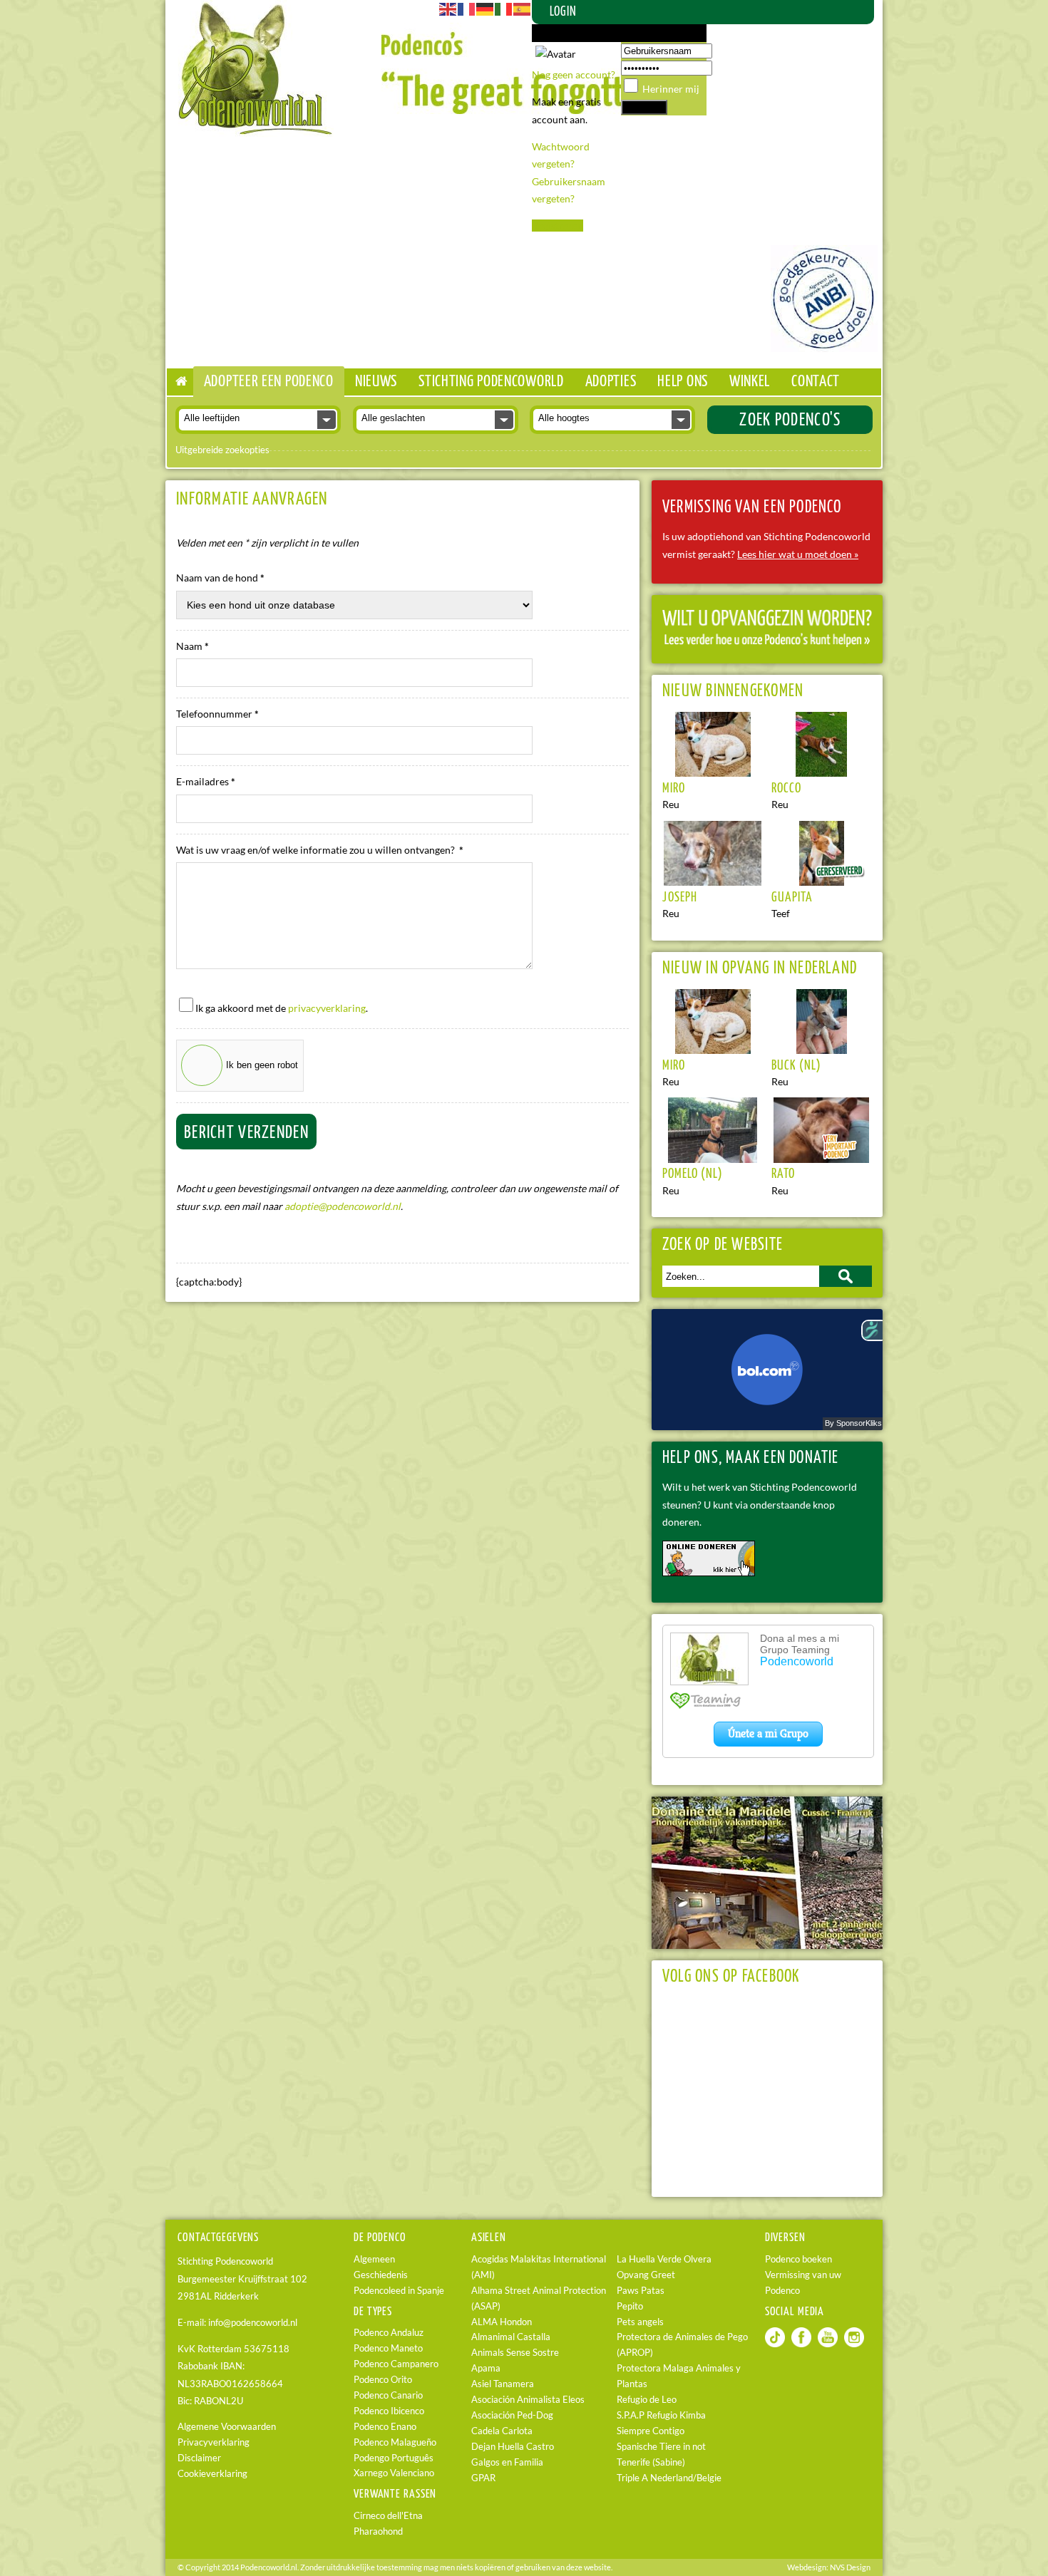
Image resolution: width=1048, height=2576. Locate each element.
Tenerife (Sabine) (651, 2462)
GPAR (483, 2478)
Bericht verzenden (246, 1133)
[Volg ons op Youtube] (828, 2344)
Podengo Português (394, 2458)
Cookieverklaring (212, 2474)
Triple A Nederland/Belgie (669, 2478)
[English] (448, 8)
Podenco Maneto (388, 2348)
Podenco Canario (388, 2395)
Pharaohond (378, 2531)
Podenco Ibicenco (389, 2411)
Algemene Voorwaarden (227, 2427)
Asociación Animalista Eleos (528, 2400)
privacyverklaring (327, 1008)
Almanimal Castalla (511, 2337)
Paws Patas (641, 2291)
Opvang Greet (646, 2275)
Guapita (792, 898)
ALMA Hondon (502, 2322)
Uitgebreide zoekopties (222, 450)
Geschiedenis (381, 2275)
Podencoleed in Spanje (399, 2291)
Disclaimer (199, 2458)
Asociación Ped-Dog (512, 2415)
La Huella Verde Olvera (664, 2259)
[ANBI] (824, 348)
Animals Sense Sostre (515, 2353)
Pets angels (640, 2322)
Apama (486, 2368)
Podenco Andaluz (389, 2333)
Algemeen (374, 2259)
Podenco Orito (383, 2380)
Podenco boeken (798, 2259)
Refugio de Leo (647, 2400)
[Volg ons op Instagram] (854, 2344)
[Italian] (504, 8)
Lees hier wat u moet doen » (798, 554)
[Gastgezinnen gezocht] (767, 643)
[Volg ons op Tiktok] (775, 2344)
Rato (783, 1174)
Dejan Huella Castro (513, 2447)
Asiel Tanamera (503, 2384)
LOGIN (563, 12)
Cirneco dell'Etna (388, 2516)
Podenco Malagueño (395, 2442)
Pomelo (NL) (693, 1174)
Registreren (558, 226)
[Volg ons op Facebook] (801, 2344)
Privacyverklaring (214, 2442)
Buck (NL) (796, 1066)
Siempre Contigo (651, 2431)
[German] (486, 8)
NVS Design (850, 2567)
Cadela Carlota (502, 2431)
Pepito (630, 2306)
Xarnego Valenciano (394, 2473)
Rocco (786, 789)
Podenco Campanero (396, 2364)
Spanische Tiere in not (661, 2447)
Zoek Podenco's (790, 420)
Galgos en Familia (507, 2462)
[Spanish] (523, 8)
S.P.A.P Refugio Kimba (661, 2415)
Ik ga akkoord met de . (282, 1008)
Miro (674, 789)
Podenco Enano (385, 2427)
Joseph (680, 898)
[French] (467, 8)
